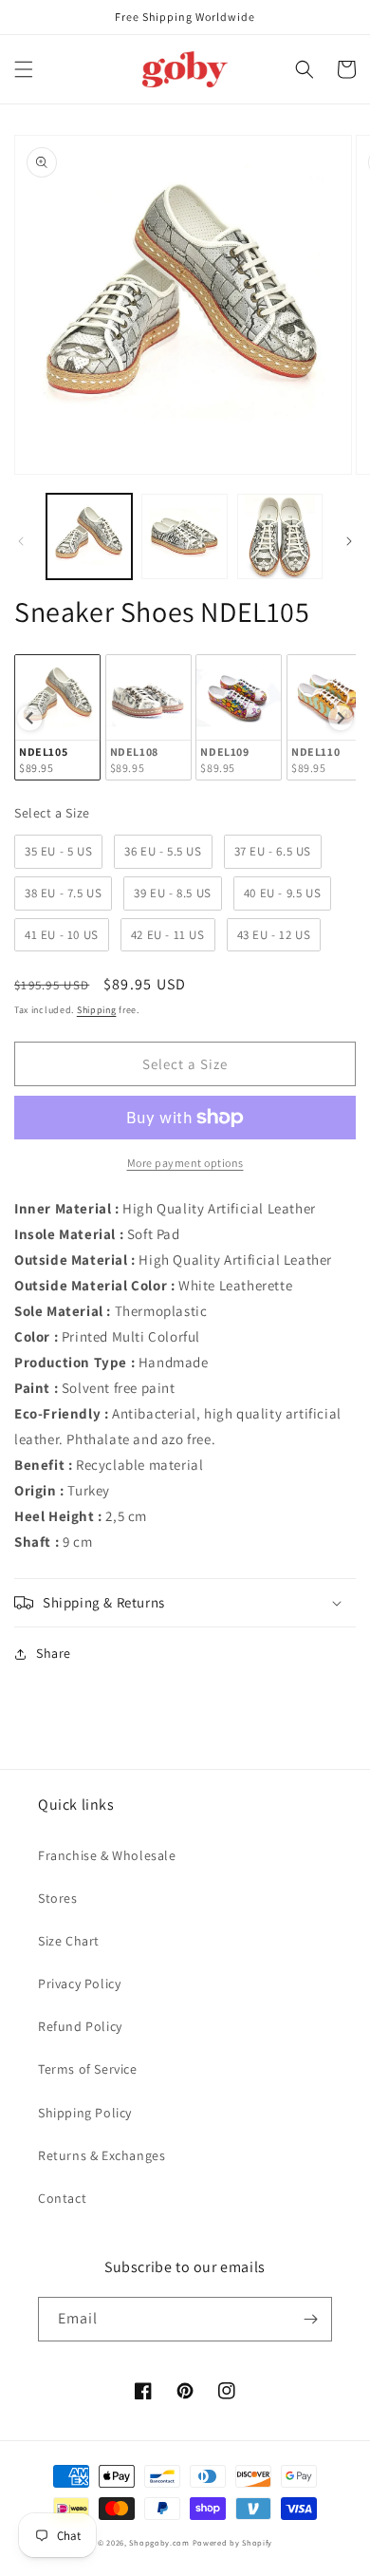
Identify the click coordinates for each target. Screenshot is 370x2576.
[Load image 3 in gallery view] (280, 536)
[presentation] (29, 718)
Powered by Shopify (233, 2542)
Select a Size (52, 813)
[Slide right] (349, 541)
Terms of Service (88, 2069)
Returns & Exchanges (102, 2155)
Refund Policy (80, 2026)
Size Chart (69, 1941)
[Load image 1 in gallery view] (89, 536)
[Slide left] (21, 541)
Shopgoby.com (159, 2542)
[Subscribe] (310, 2319)
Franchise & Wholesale (107, 1855)
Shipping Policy (85, 2113)
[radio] (57, 717)
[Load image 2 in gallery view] (184, 536)
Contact (62, 2198)
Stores (58, 1898)
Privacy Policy (79, 1984)
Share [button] (54, 1653)
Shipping (97, 1010)
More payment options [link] (185, 1163)
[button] (24, 69)
